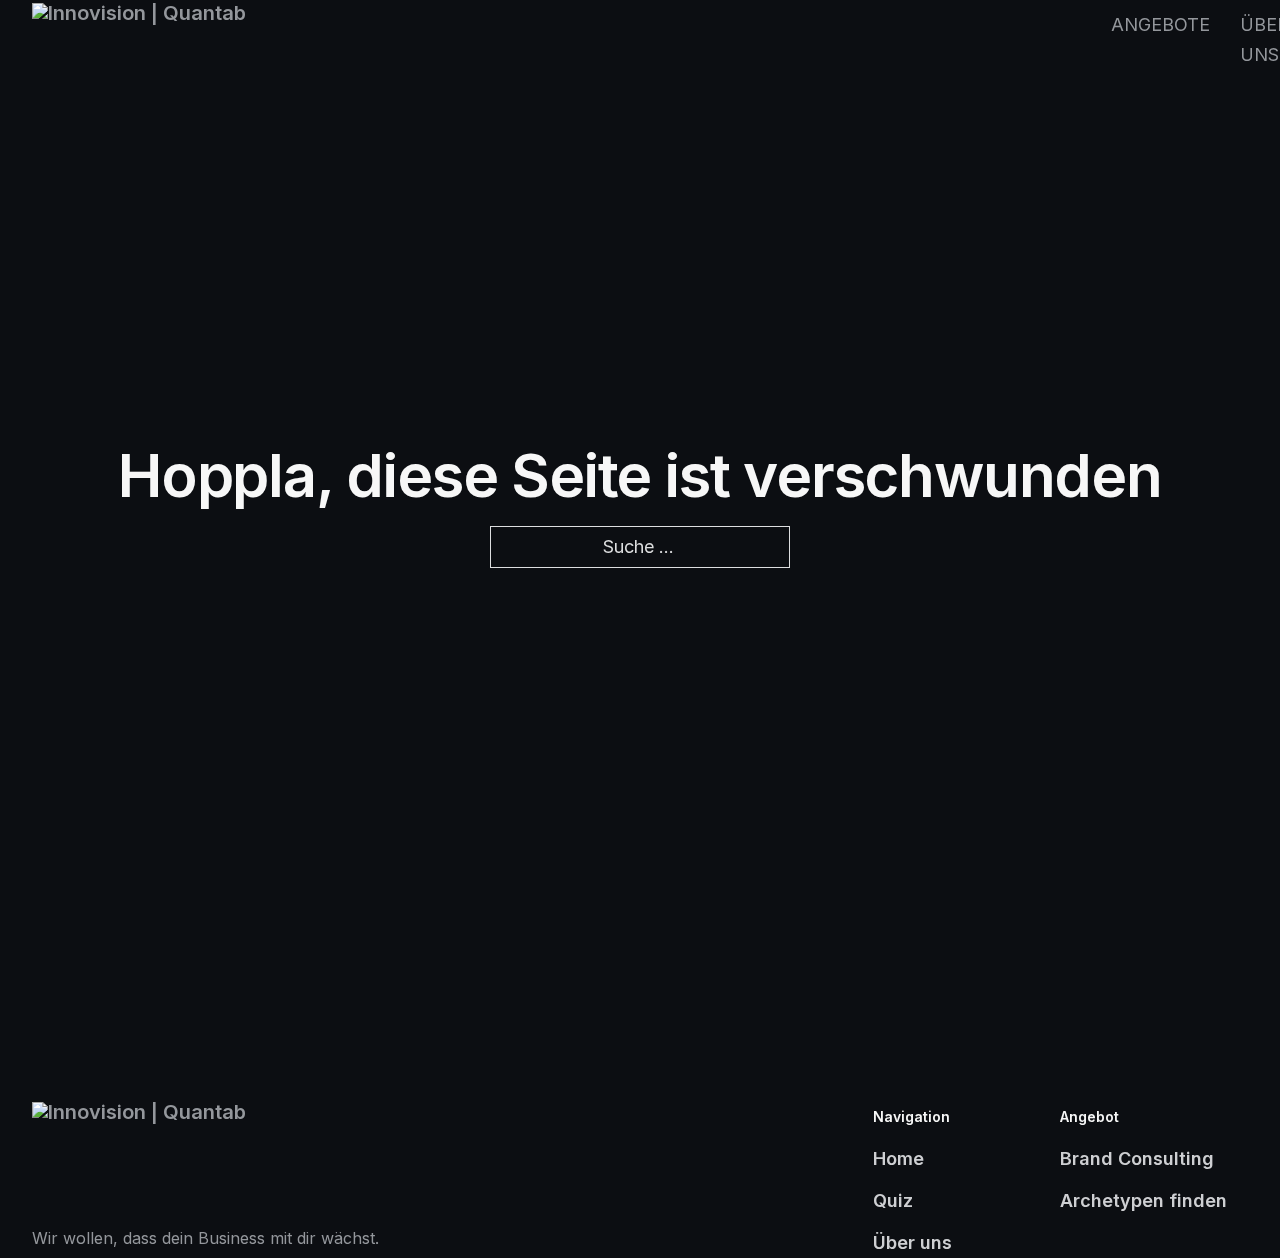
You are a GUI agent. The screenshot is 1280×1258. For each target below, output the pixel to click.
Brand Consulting (1137, 1158)
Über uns (912, 1242)
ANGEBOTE (1160, 24)
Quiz (893, 1200)
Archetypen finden (1143, 1200)
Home (898, 1158)
